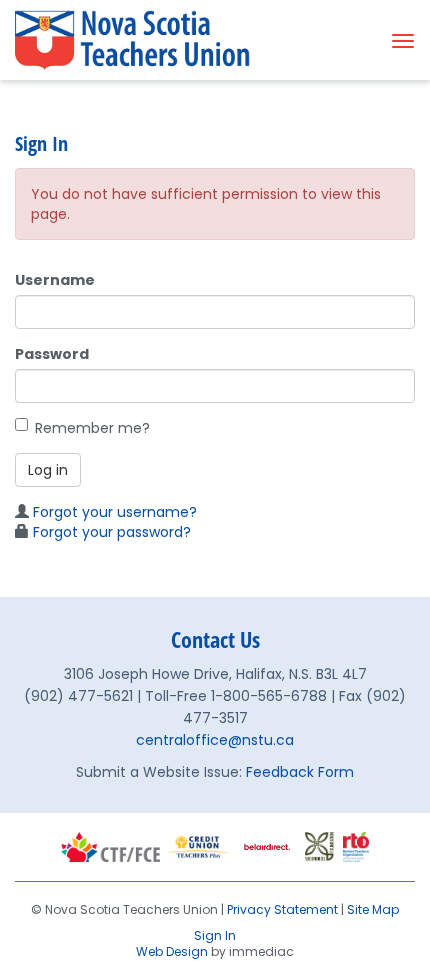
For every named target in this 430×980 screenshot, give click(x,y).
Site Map (373, 909)
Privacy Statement (282, 909)
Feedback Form (300, 772)
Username (55, 280)
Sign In (215, 935)
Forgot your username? (115, 512)
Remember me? (92, 428)
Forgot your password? (112, 532)
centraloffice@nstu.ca (215, 740)
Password (52, 354)
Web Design (172, 951)
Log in (48, 470)
